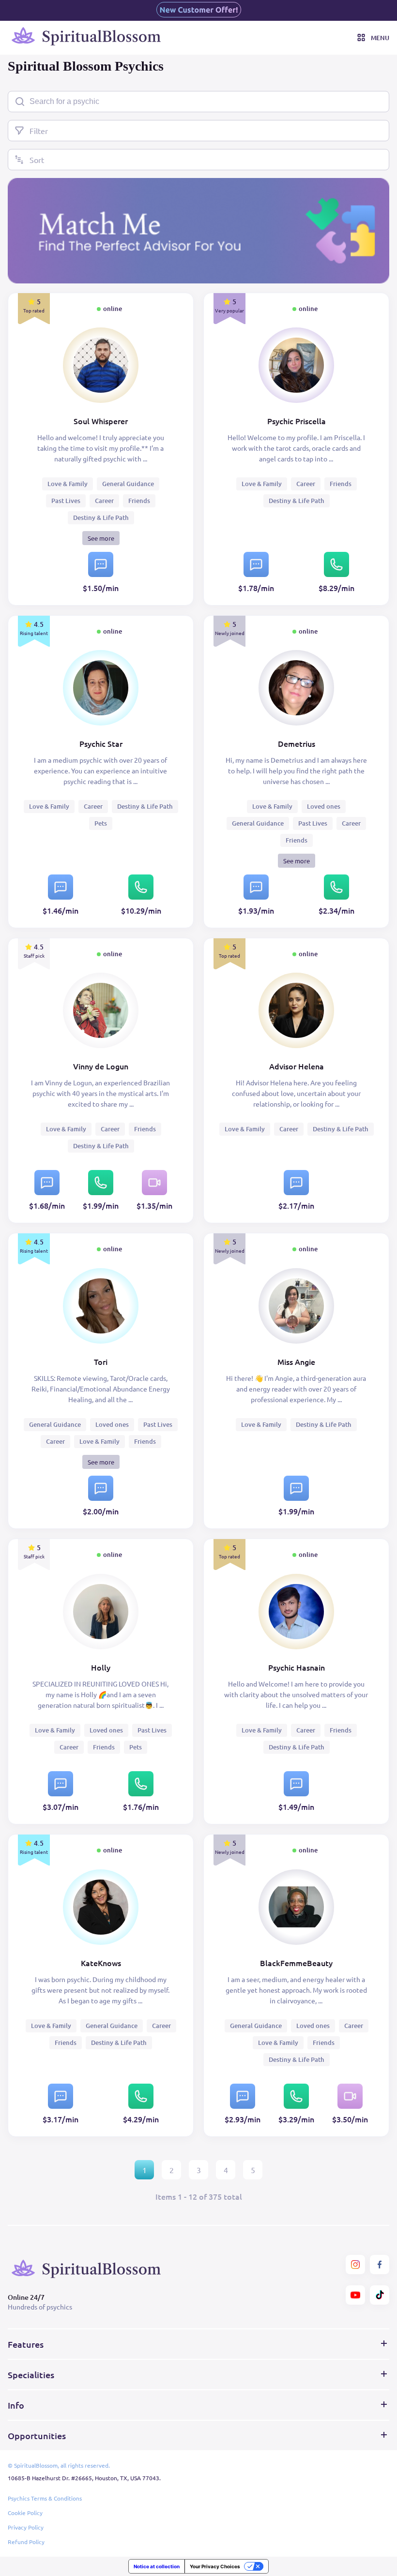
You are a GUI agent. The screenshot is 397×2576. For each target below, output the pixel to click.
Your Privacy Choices (215, 2566)
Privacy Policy (26, 2527)
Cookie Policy (25, 2513)
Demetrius (297, 743)
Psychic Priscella (297, 421)
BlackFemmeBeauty (296, 1963)
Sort (37, 160)
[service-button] (101, 564)
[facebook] (380, 2265)
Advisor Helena (297, 1066)
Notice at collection (157, 2566)
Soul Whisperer (101, 421)
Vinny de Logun (101, 1066)
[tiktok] (380, 2295)
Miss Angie (296, 1362)
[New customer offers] (199, 10)
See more (101, 538)
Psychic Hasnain (297, 1667)
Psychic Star (101, 743)
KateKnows (101, 1963)
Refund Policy (26, 2542)
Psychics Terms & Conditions (45, 2498)
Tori (101, 1362)
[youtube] (355, 2295)
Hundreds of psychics (40, 2307)
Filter (39, 131)
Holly (101, 1667)
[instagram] (355, 2265)
